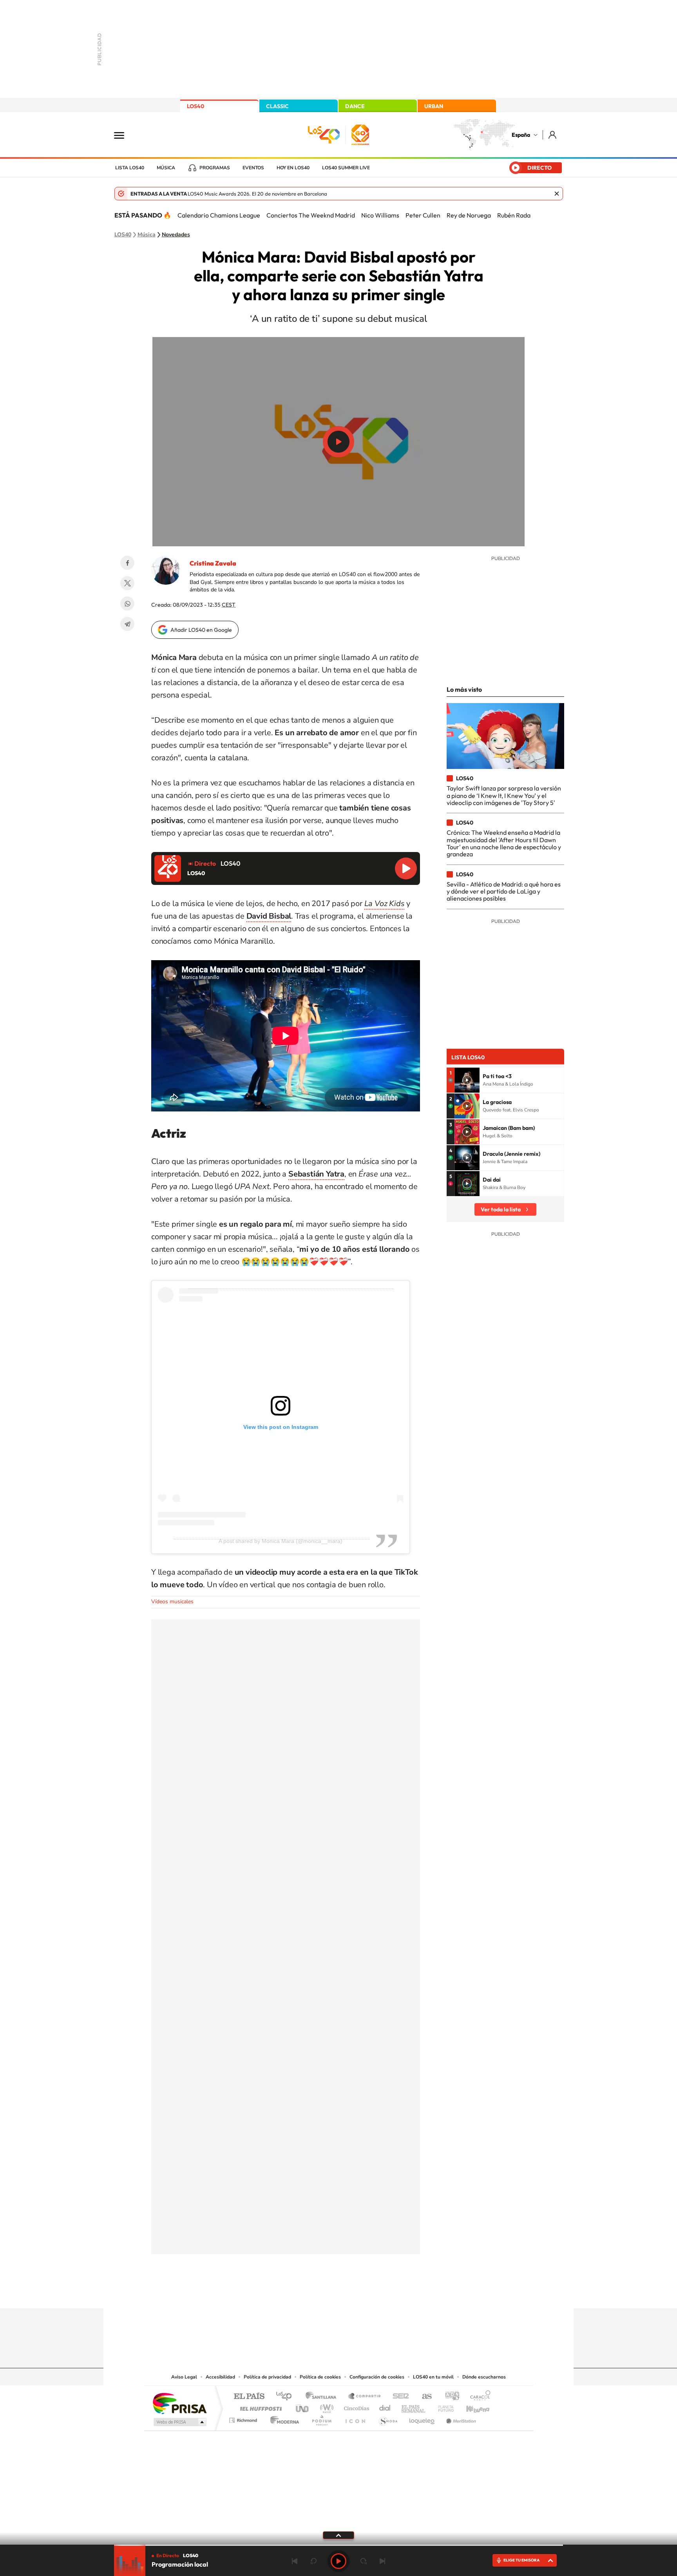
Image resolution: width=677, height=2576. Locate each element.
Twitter (127, 583)
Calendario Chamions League (219, 215)
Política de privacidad (267, 2377)
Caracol (478, 2397)
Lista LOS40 (130, 168)
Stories (386, 2293)
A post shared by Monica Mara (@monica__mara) (281, 1541)
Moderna (283, 2418)
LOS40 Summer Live (346, 168)
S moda (388, 2418)
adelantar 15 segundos (364, 2561)
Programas (215, 168)
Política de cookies (320, 2377)
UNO (303, 2407)
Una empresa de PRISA (179, 2403)
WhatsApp (127, 604)
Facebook (127, 563)
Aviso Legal (184, 2377)
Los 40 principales (287, 2397)
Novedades (176, 235)
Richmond (244, 2418)
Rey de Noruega (469, 215)
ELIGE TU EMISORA (521, 2560)
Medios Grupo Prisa (179, 2422)
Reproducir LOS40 (406, 868)
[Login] (553, 135)
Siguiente (382, 2561)
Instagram (291, 2293)
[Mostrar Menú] (124, 135)
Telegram (127, 624)
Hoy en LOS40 (293, 168)
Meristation (460, 2418)
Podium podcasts (321, 2418)
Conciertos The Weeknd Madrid (311, 215)
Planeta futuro (443, 2407)
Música (166, 168)
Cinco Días (355, 2407)
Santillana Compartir (365, 2397)
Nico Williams (380, 215)
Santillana (323, 2397)
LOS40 (195, 106)
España (521, 135)
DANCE (355, 106)
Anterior (295, 2561)
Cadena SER (398, 2397)
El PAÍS (249, 2397)
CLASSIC (277, 106)
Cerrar (557, 194)
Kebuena (471, 2407)
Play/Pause (338, 442)
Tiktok (307, 2293)
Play (338, 2561)
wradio (325, 2407)
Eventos (253, 168)
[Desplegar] (338, 2535)
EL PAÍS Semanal (414, 2407)
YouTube (323, 2293)
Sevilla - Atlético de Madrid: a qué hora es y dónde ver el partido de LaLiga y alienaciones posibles (504, 891)
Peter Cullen (423, 215)
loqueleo (422, 2418)
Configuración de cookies (377, 2377)
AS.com (423, 2397)
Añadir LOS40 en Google (201, 630)
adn (449, 2397)
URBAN (434, 106)
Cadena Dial (385, 2407)
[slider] (338, 2545)
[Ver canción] (467, 1080)
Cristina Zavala (213, 563)
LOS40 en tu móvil (433, 2377)
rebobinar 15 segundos (313, 2561)
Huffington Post (259, 2407)
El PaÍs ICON (355, 2418)
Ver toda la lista (501, 1209)
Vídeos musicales (172, 1602)
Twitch (370, 2293)
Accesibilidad (220, 2377)
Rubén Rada (514, 215)
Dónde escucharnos (484, 2377)
